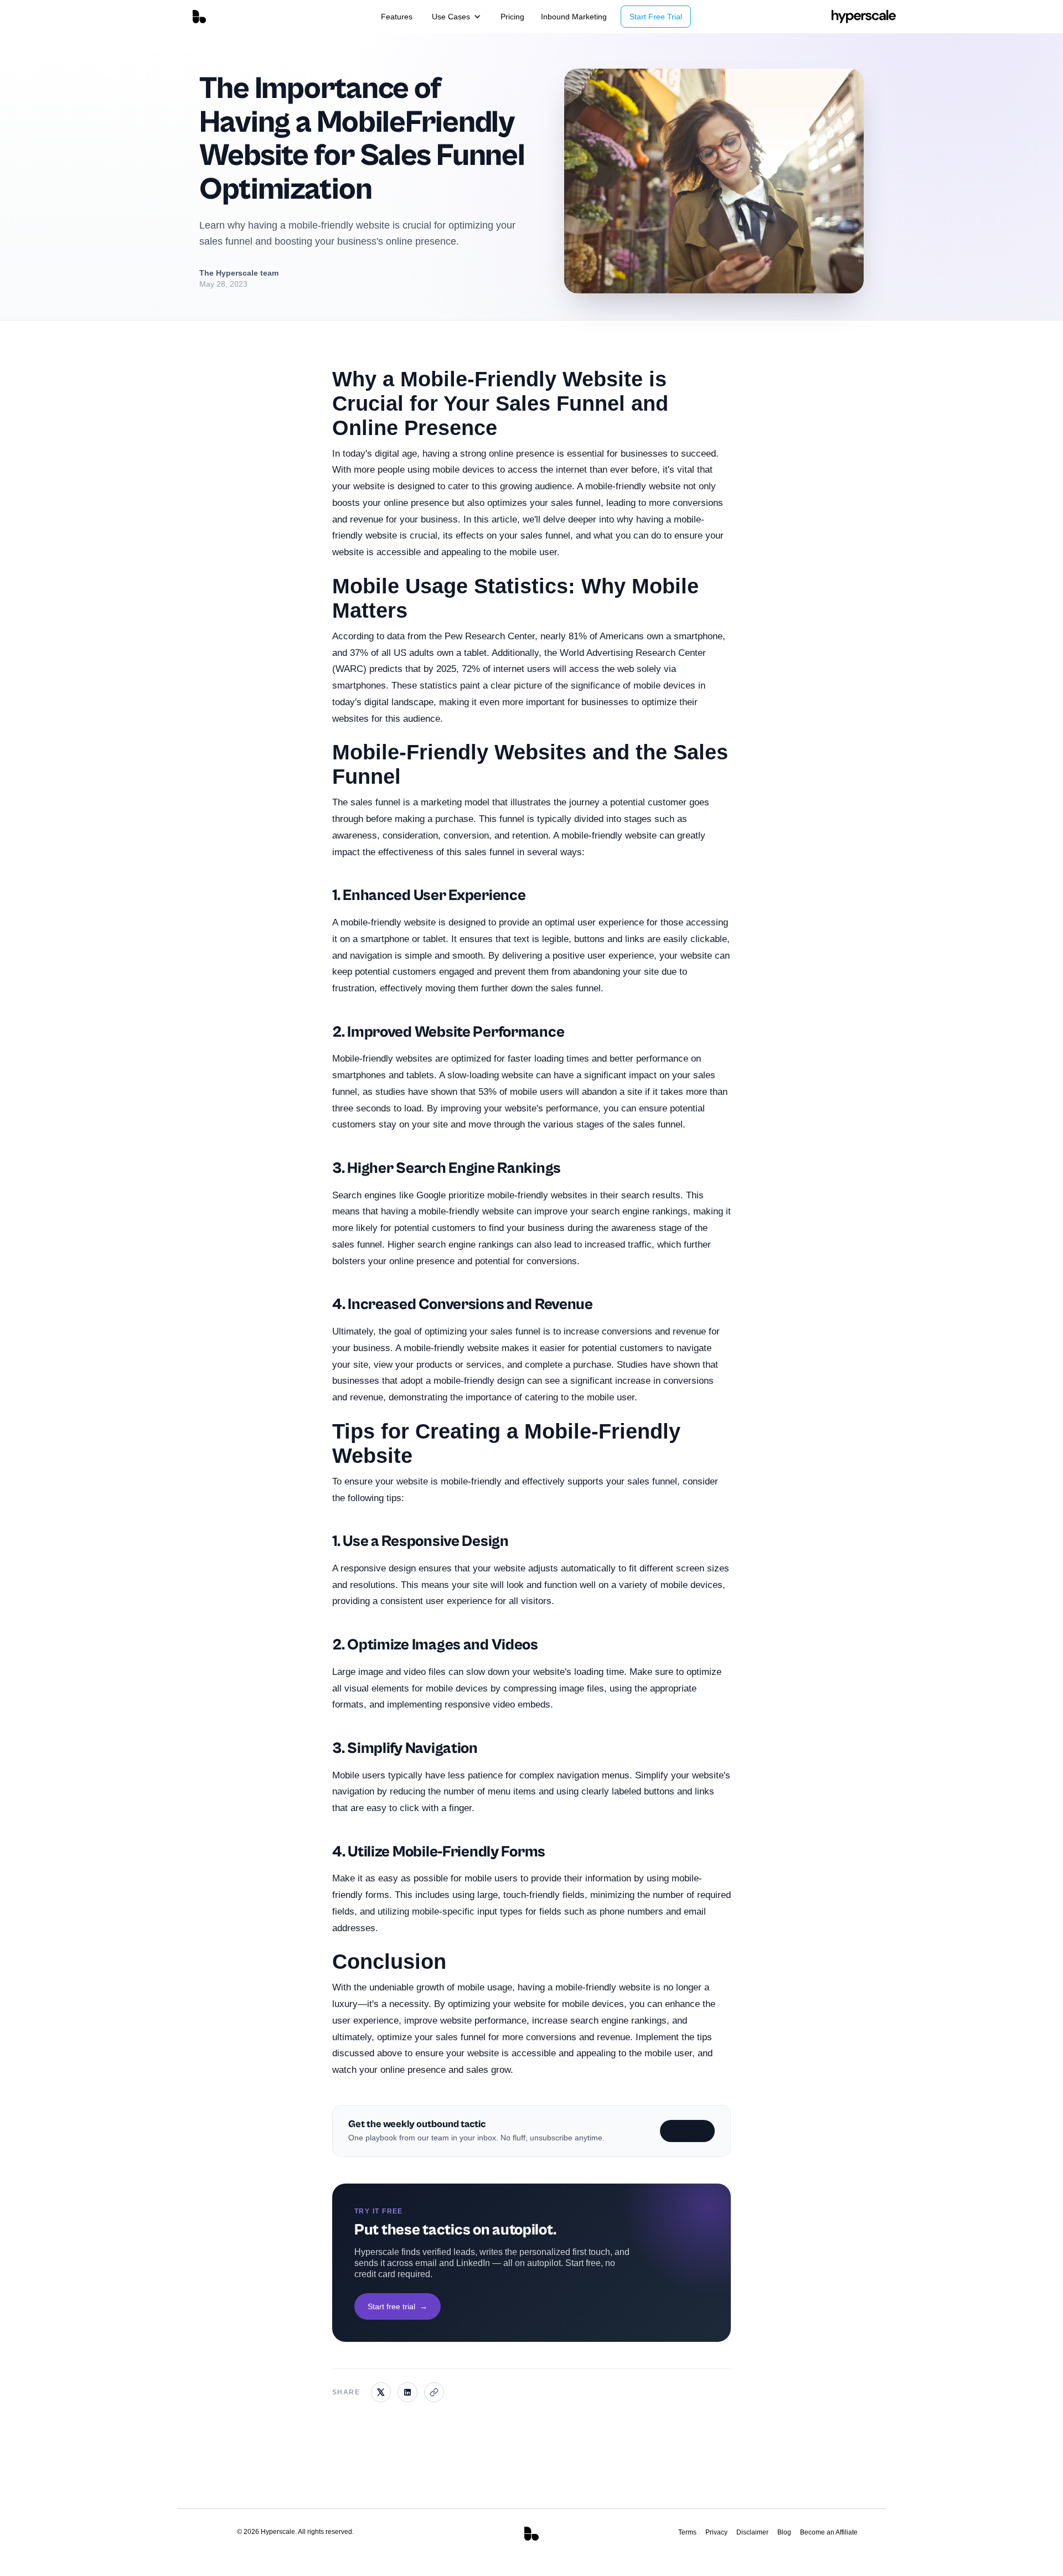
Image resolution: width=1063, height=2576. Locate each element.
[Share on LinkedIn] (407, 2392)
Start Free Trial (656, 17)
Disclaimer (752, 2532)
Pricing (512, 17)
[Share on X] (381, 2392)
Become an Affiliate (829, 2532)
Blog (784, 2532)
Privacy (716, 2532)
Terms (687, 2532)
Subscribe (687, 2131)
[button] (456, 17)
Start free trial (398, 2306)
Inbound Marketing (574, 17)
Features (397, 17)
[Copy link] (434, 2392)
